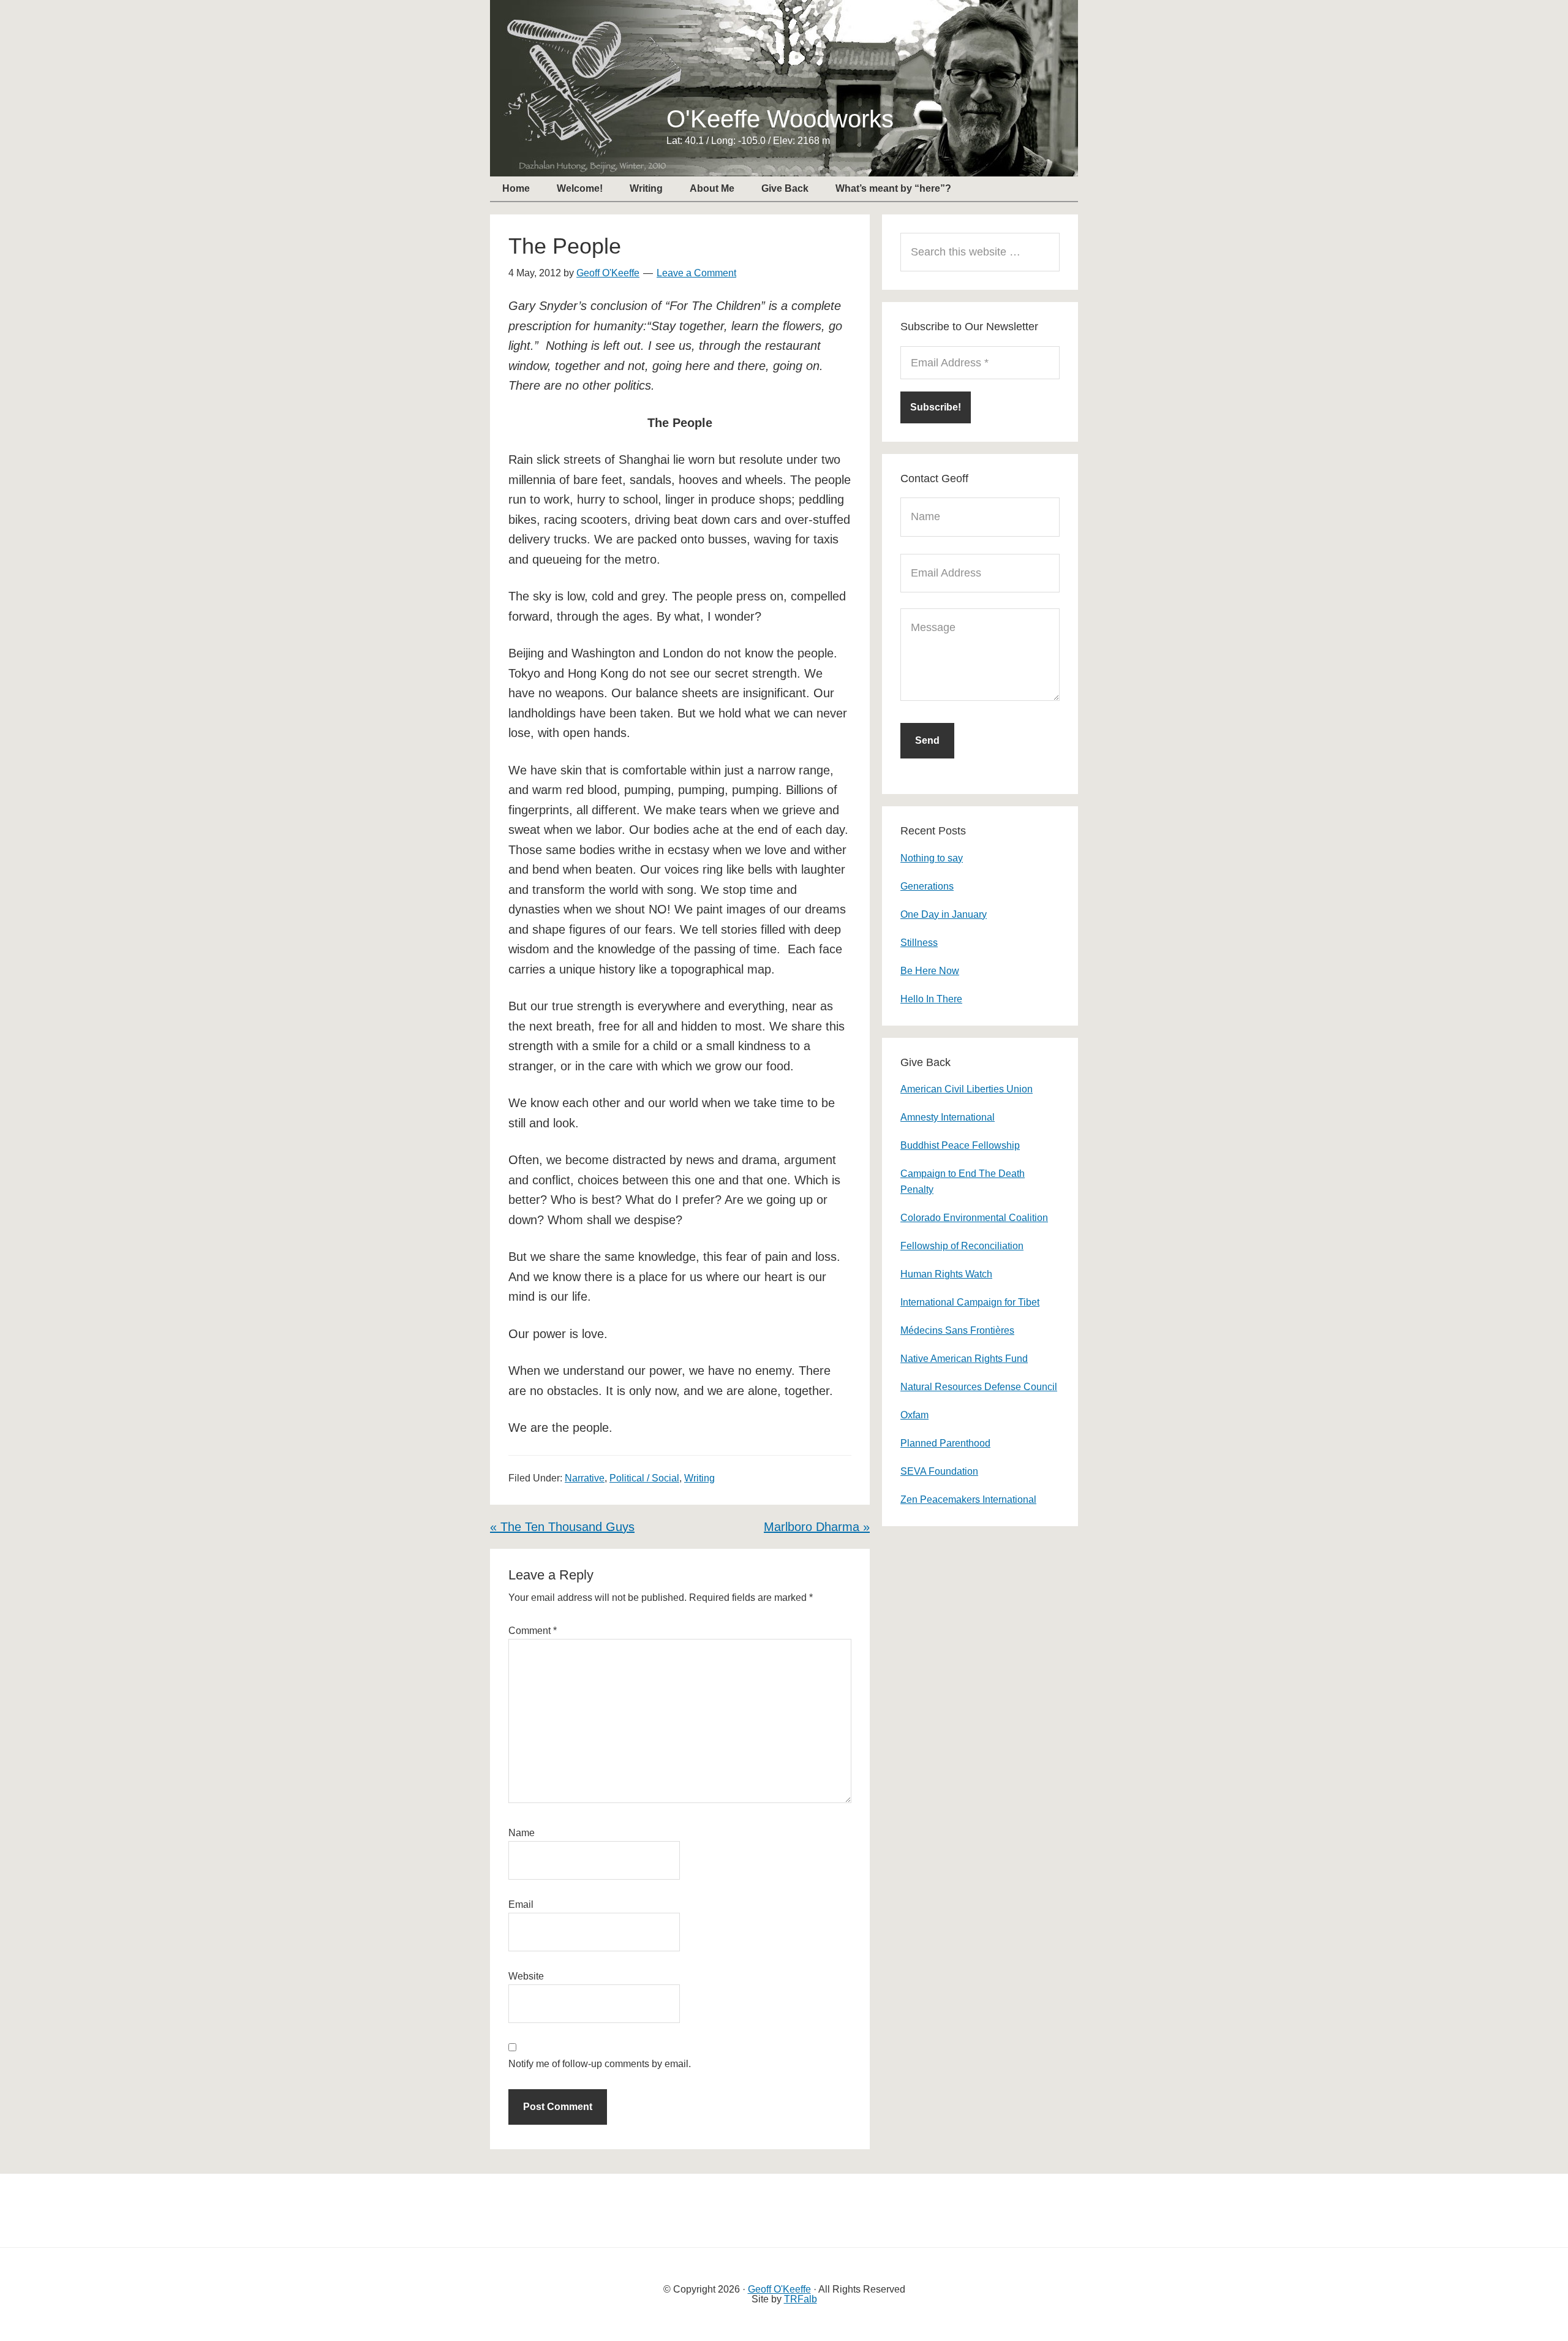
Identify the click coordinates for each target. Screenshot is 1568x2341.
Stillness (919, 943)
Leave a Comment (696, 273)
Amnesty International (948, 1117)
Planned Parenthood (945, 1443)
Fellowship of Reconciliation (962, 1246)
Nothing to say (932, 858)
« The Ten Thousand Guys (562, 1527)
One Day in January (944, 914)
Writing (699, 1478)
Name (522, 1833)
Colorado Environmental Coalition (974, 1218)
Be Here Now (930, 971)
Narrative (585, 1478)
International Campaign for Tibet (970, 1302)
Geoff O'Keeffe (779, 2289)
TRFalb (801, 2299)
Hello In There (931, 999)
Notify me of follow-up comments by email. (600, 2064)
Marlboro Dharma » (817, 1527)
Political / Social (644, 1478)
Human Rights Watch (946, 1274)
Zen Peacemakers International (968, 1500)
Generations (927, 886)
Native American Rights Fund (964, 1359)
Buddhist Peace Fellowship (960, 1145)
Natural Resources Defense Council (979, 1387)
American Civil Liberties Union (967, 1089)
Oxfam (914, 1415)
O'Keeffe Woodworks (780, 119)
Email (521, 1904)
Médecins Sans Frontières (957, 1330)
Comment (533, 1631)
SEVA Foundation (939, 1471)
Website (526, 1976)
